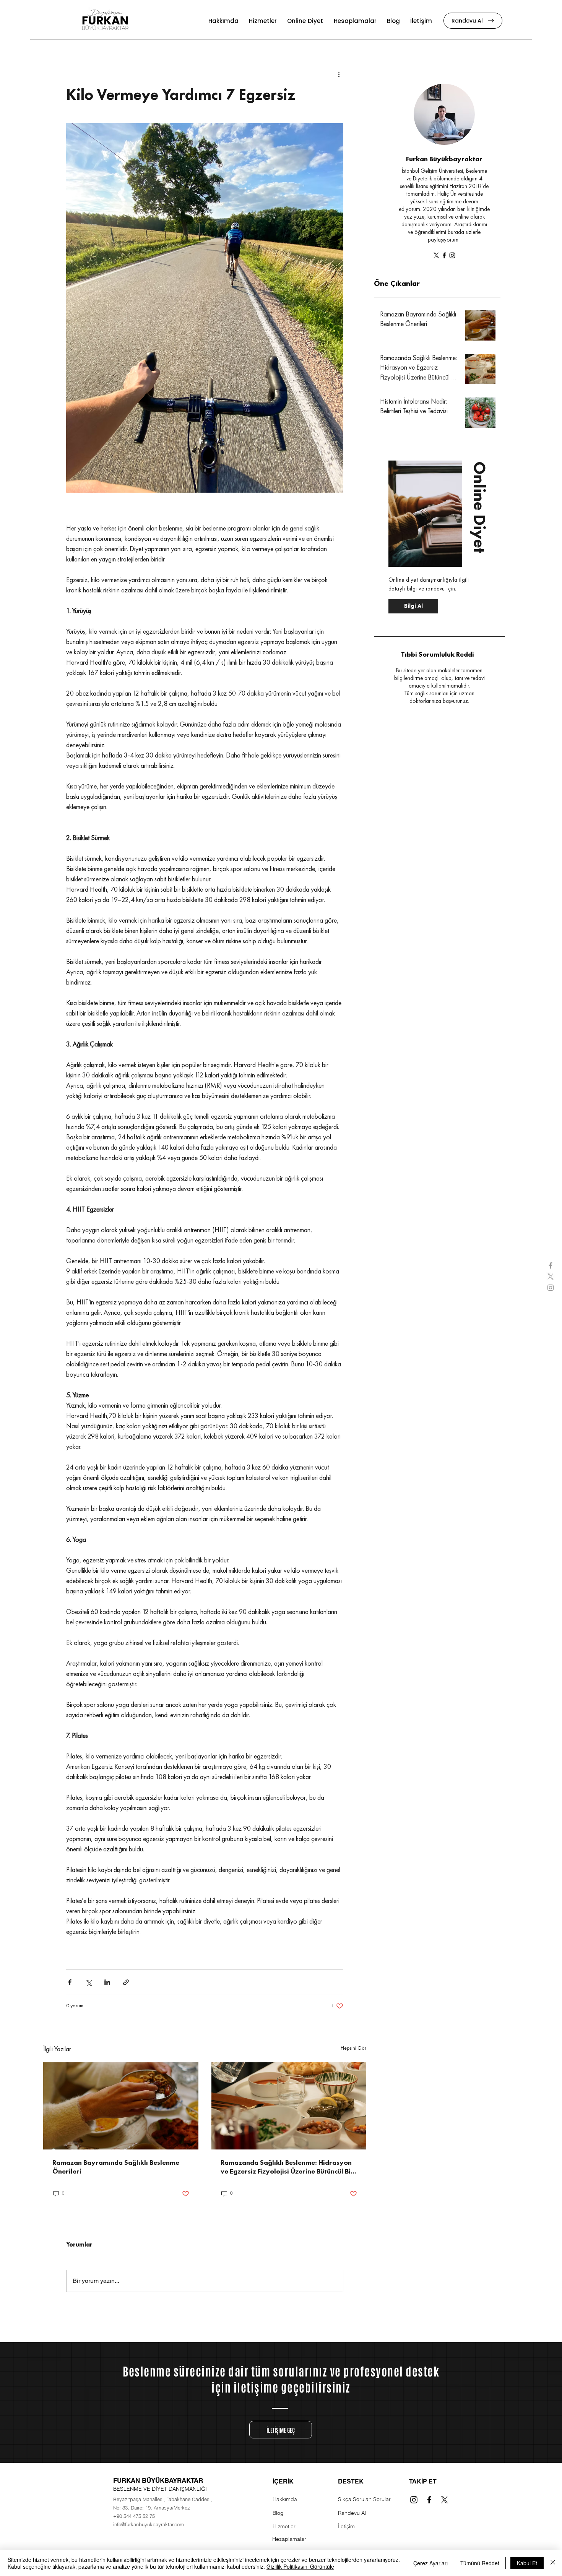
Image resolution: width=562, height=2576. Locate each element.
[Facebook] (444, 255)
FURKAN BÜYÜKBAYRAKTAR (158, 2480)
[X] (436, 255)
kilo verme (79, 1948)
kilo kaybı (102, 1948)
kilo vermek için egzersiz (143, 1948)
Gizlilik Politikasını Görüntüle (300, 2566)
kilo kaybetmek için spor (175, 1956)
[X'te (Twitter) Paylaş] (89, 1982)
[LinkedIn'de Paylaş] (107, 1982)
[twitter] (551, 1277)
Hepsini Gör (353, 2048)
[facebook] (551, 1265)
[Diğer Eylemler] (339, 75)
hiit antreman (269, 1948)
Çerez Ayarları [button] (430, 2563)
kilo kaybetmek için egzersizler (241, 1956)
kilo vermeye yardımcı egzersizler (106, 1956)
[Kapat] (553, 2563)
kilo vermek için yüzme (199, 1948)
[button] (429, 284)
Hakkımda (285, 2499)
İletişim (346, 2526)
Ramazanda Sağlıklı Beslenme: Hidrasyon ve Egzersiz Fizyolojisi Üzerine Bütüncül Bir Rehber (287, 2168)
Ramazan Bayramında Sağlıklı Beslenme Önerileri (116, 2167)
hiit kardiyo (240, 1948)
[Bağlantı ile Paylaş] (126, 1982)
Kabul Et (527, 2563)
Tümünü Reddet (480, 2563)
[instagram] (551, 1288)
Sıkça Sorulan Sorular (364, 2499)
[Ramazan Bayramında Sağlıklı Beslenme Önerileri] (121, 2106)
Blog (278, 2513)
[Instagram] (452, 255)
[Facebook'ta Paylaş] (70, 1982)
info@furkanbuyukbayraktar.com (149, 2524)
